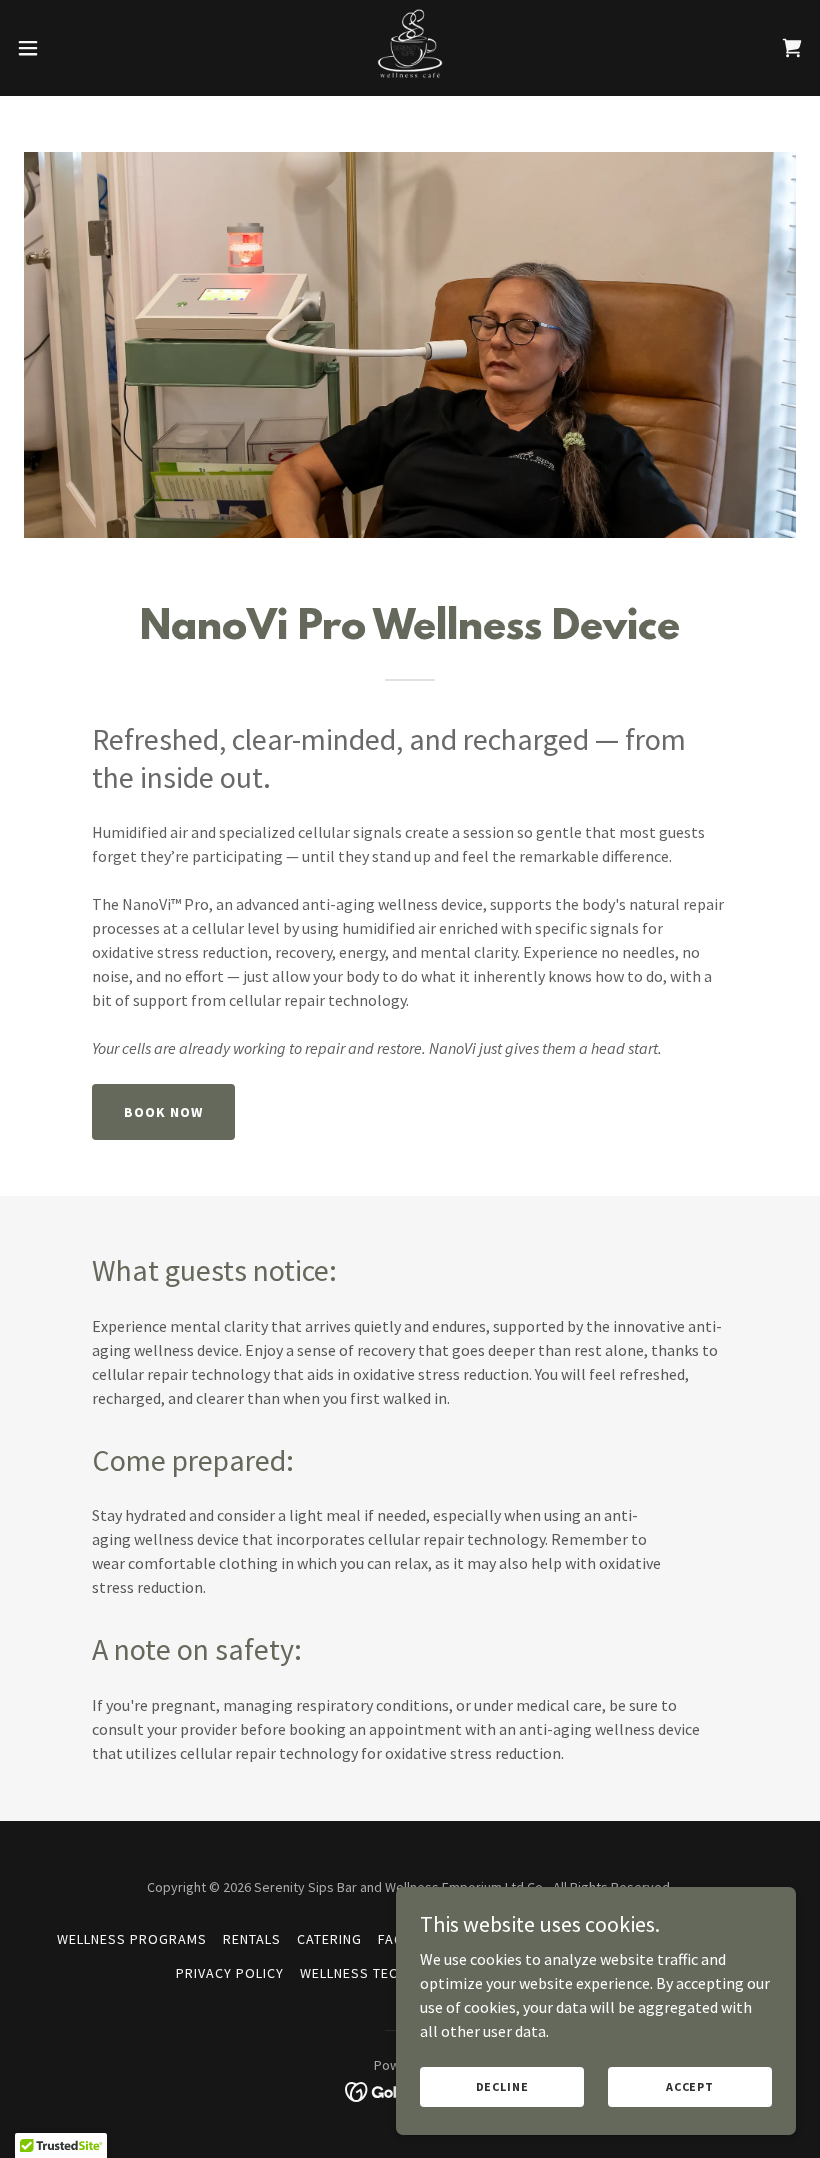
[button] (68, 48)
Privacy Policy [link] (230, 1973)
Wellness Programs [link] (132, 1939)
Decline (502, 2086)
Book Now (163, 1112)
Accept (690, 2086)
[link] (410, 48)
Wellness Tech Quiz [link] (372, 1973)
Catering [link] (329, 1939)
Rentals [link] (252, 1939)
